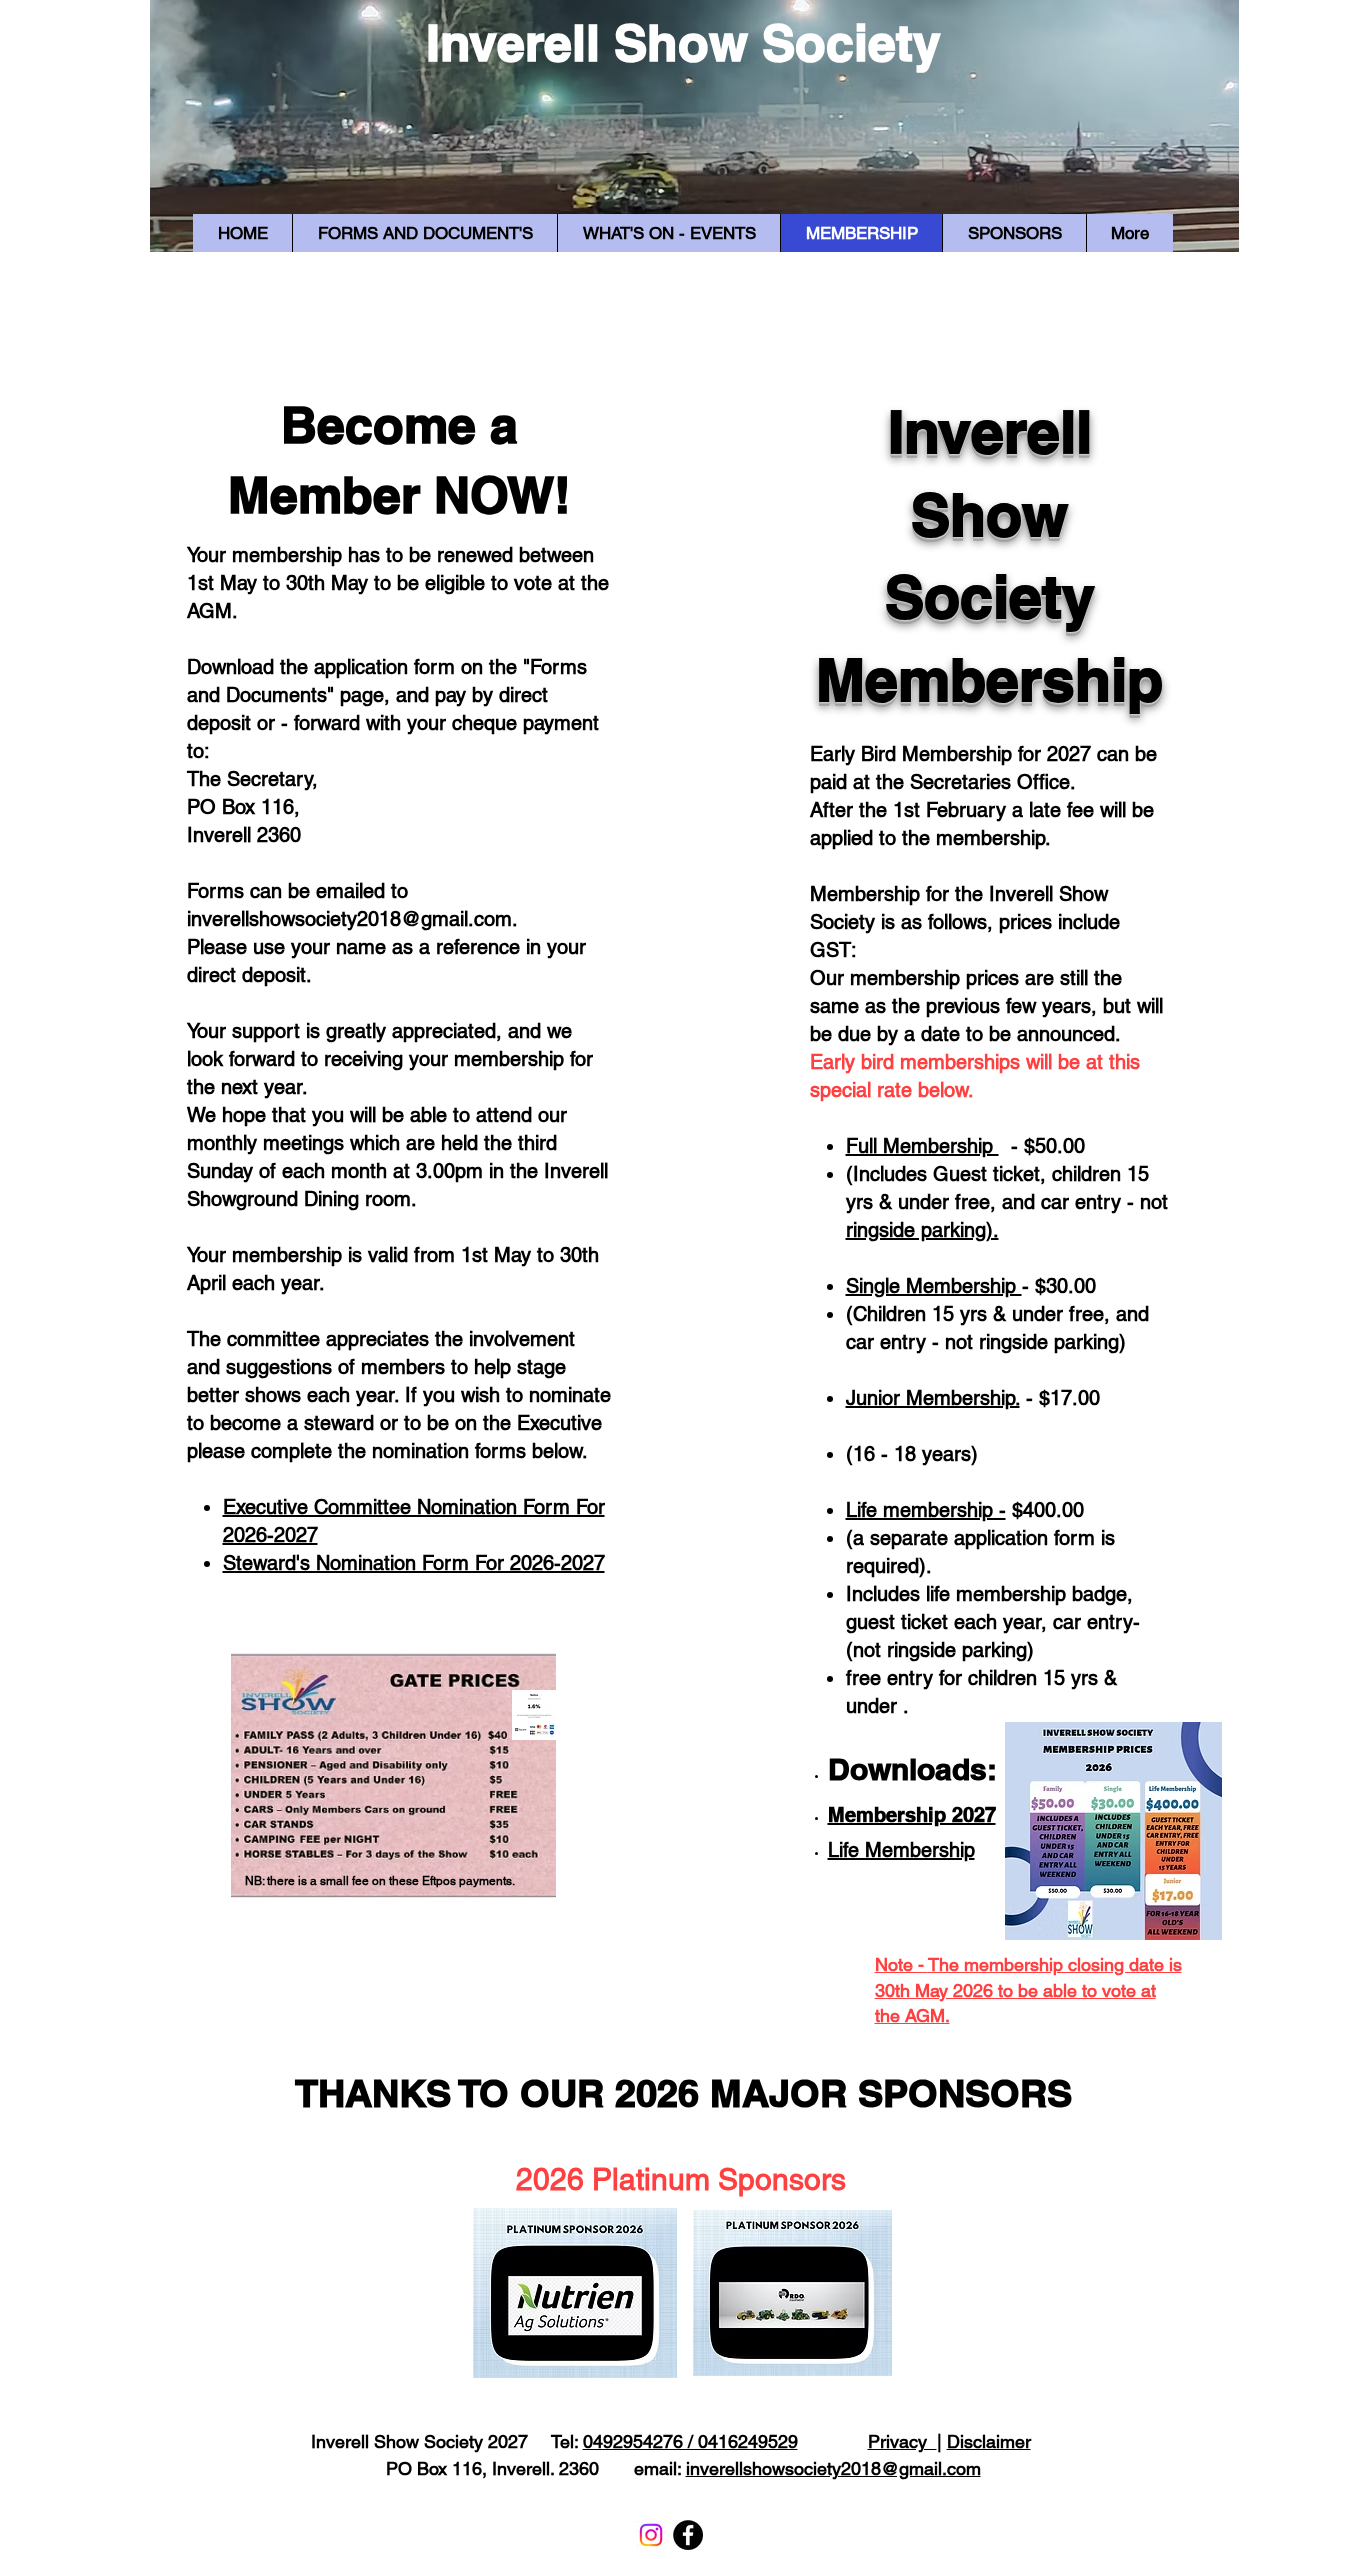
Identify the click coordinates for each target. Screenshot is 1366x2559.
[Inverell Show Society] (688, 2535)
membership (287, 555)
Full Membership (922, 1146)
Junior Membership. (933, 1398)
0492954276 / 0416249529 (690, 2441)
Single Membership (934, 1286)
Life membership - (926, 1510)
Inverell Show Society (683, 42)
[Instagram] (651, 2535)
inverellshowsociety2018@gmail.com (349, 919)
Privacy (902, 2441)
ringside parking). (922, 1230)
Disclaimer (989, 2441)
